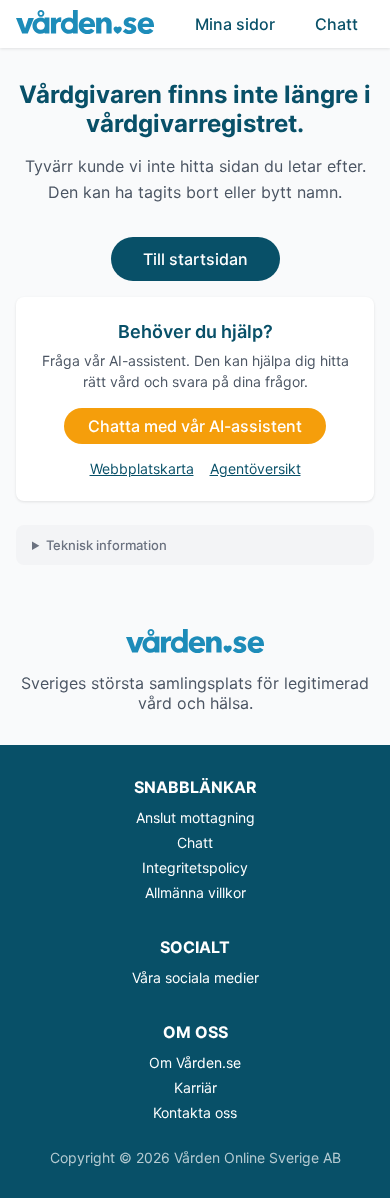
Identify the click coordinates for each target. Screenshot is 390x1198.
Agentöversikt (255, 468)
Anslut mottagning (195, 817)
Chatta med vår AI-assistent (195, 426)
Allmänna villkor (195, 892)
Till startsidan (195, 259)
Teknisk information (106, 545)
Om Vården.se (195, 1062)
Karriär (195, 1087)
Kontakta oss (195, 1112)
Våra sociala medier (195, 977)
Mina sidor (235, 24)
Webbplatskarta (142, 468)
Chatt (336, 24)
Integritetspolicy (195, 867)
